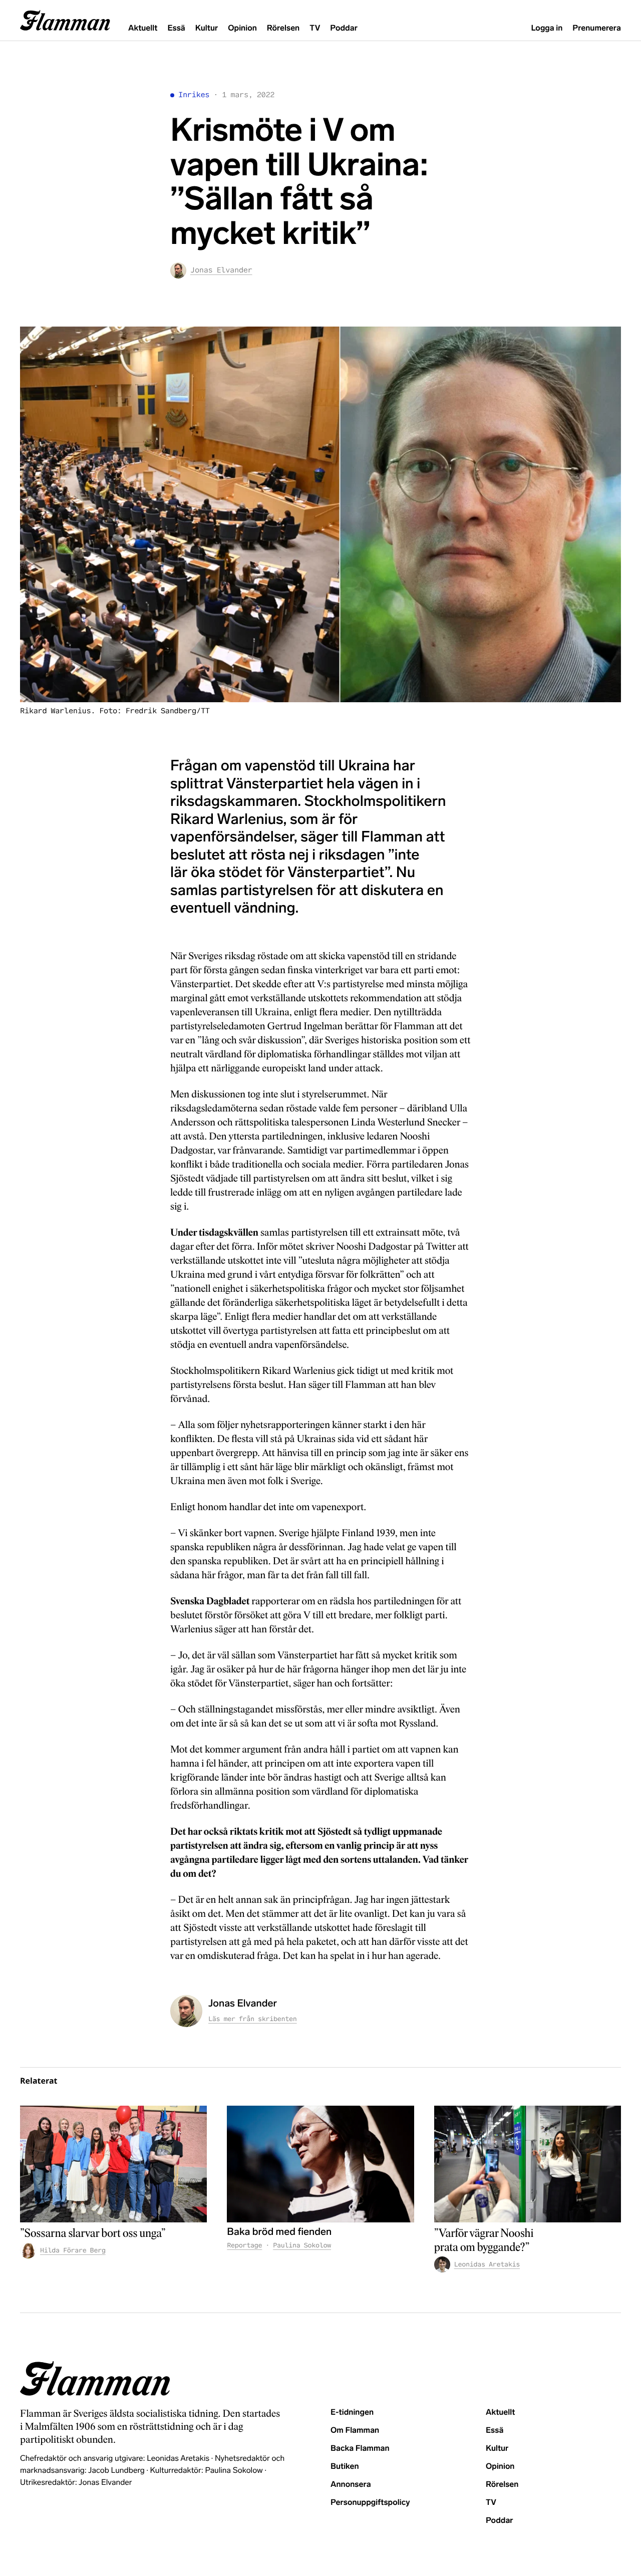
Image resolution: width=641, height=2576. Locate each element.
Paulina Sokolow (302, 2245)
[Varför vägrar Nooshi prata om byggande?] (528, 2164)
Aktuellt (143, 28)
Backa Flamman (360, 2449)
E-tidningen (352, 2412)
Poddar (344, 28)
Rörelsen (283, 28)
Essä (176, 28)
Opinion (242, 28)
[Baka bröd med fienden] (320, 2164)
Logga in (547, 28)
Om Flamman (355, 2430)
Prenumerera (597, 28)
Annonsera (351, 2485)
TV (315, 28)
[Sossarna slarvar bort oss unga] (113, 2164)
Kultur (207, 28)
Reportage (244, 2245)
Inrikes (194, 95)
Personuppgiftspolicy (370, 2503)
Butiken (345, 2467)
